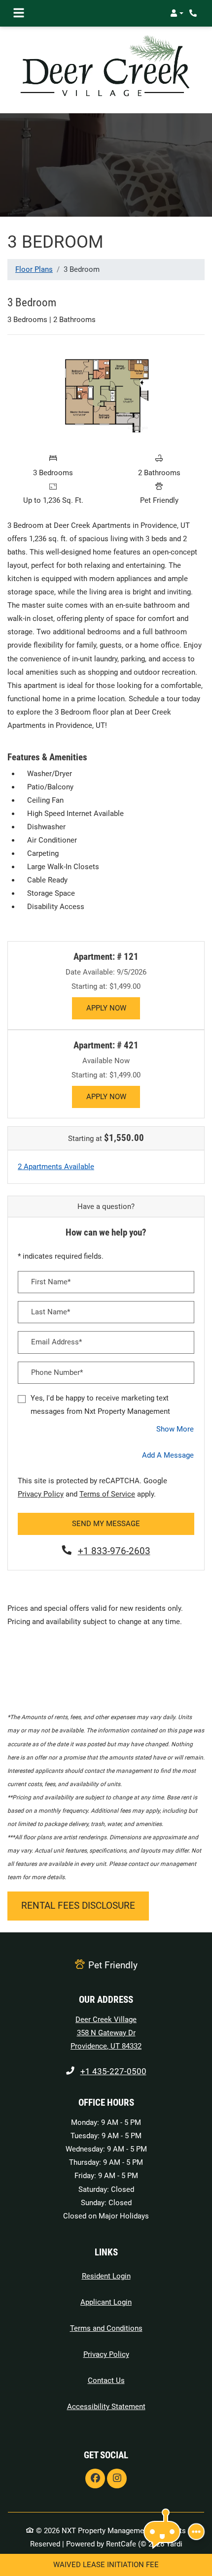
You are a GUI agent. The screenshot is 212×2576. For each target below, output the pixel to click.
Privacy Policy (41, 1494)
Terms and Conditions (106, 2328)
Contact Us (106, 2380)
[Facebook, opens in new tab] (95, 2478)
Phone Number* (57, 1372)
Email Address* (56, 1342)
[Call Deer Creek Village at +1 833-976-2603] (194, 13)
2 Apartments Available (56, 1166)
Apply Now (113, 1008)
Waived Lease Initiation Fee (106, 2565)
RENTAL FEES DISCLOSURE (78, 1905)
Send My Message (106, 1524)
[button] (177, 13)
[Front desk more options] (196, 2532)
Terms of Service (107, 1494)
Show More (175, 1429)
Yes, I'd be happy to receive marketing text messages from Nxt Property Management (100, 1405)
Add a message (168, 1455)
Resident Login (106, 2276)
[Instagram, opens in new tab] (117, 2478)
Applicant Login (106, 2302)
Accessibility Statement (106, 2406)
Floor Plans (34, 269)
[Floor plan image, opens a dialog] (106, 395)
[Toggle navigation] (19, 13)
